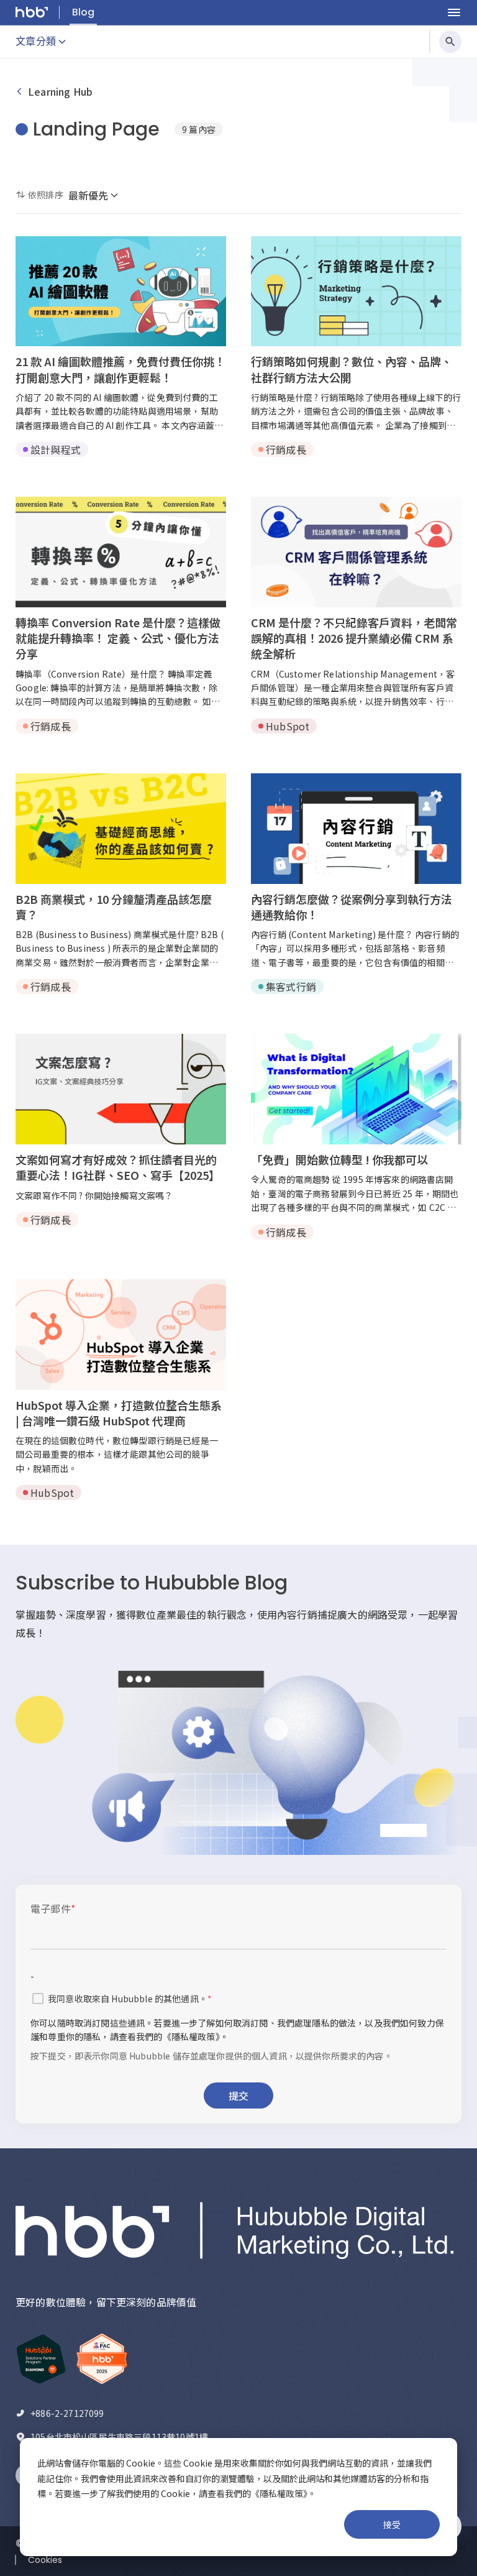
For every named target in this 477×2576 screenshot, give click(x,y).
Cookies (45, 2560)
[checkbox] (38, 1999)
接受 (392, 2524)
